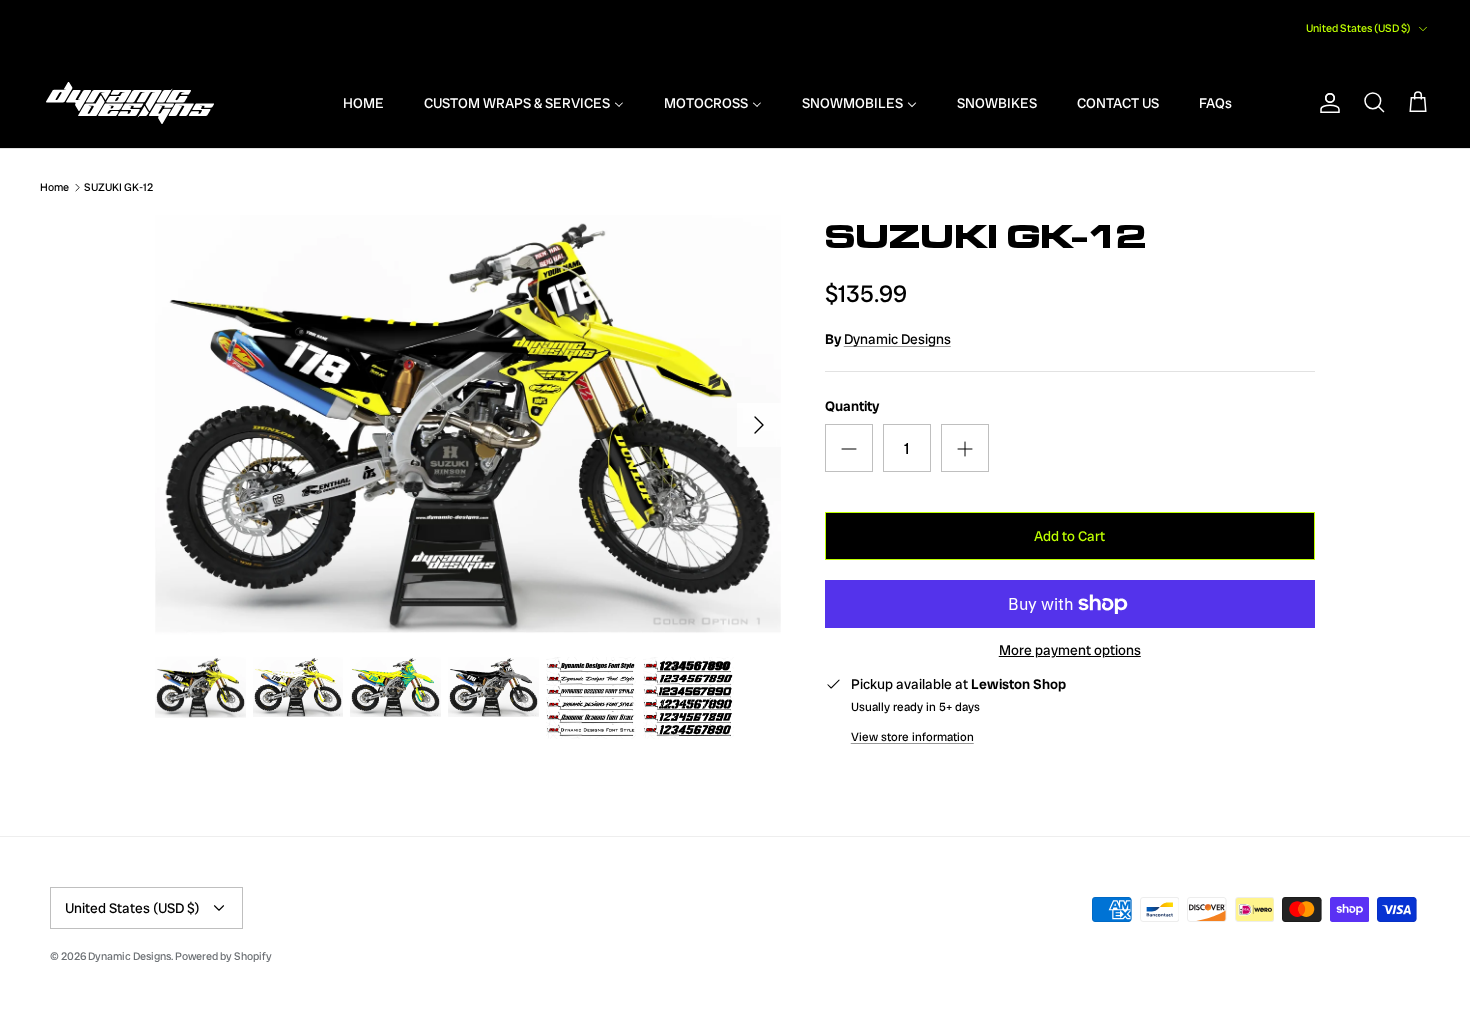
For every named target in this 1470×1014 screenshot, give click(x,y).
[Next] (759, 425)
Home (54, 187)
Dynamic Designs (897, 339)
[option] (468, 425)
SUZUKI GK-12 (118, 187)
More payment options (1070, 650)
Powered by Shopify (223, 956)
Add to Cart (1069, 536)
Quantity (852, 406)
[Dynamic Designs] (130, 103)
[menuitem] (351, 103)
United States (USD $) (1358, 28)
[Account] (1326, 103)
